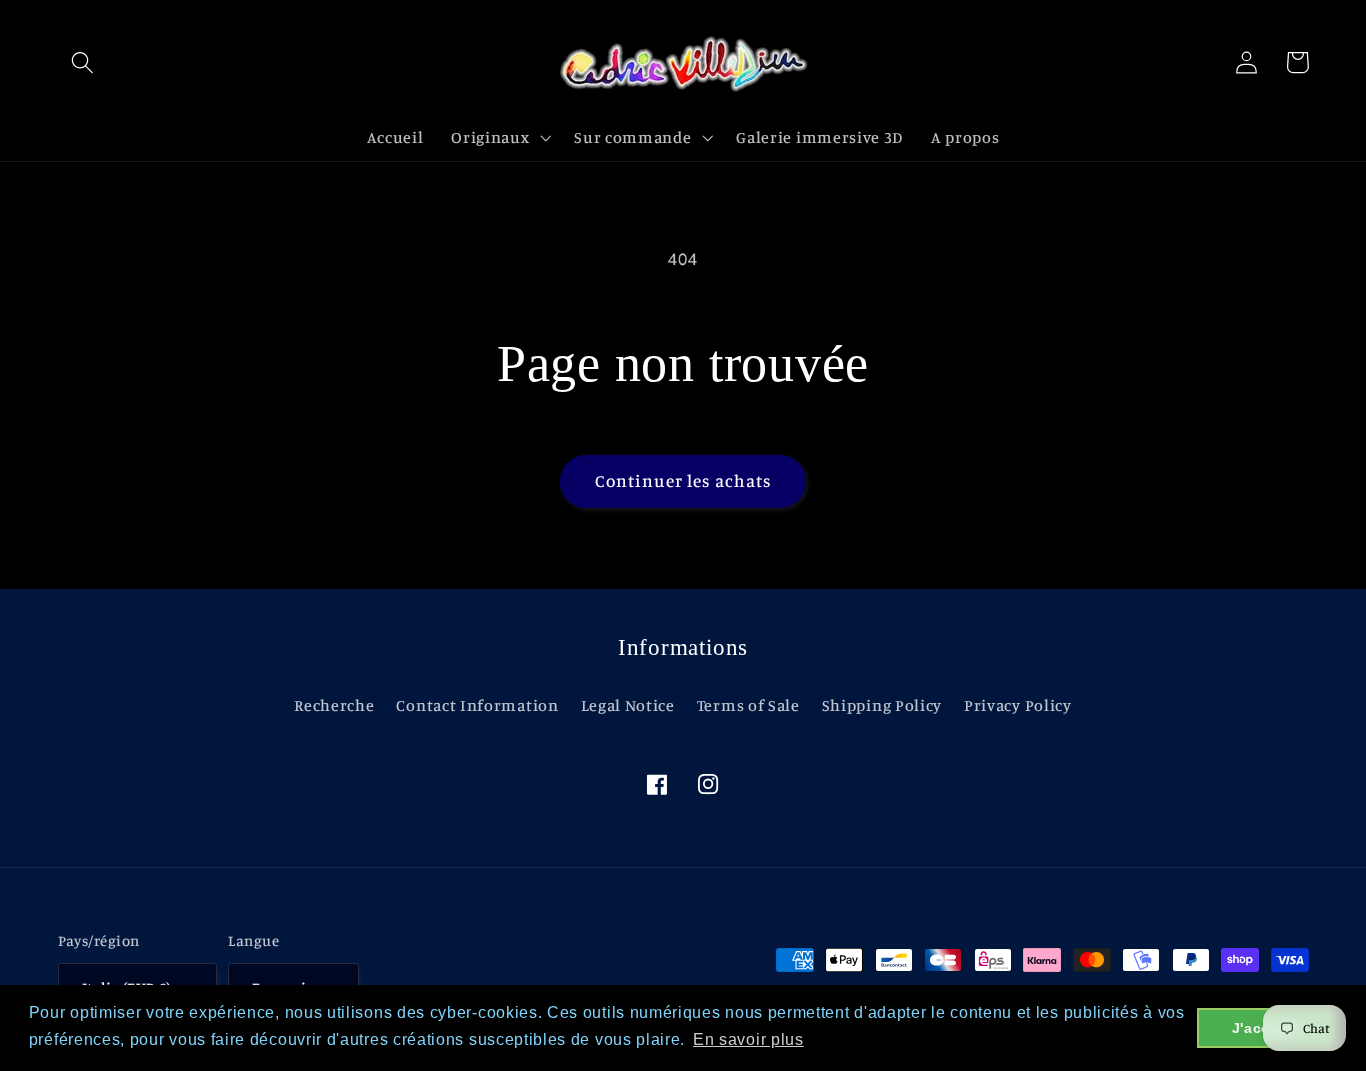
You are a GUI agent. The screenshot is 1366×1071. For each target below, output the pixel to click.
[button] (83, 62)
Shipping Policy (882, 705)
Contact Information (477, 705)
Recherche (334, 705)
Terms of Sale (748, 705)
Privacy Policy (1018, 705)
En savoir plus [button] (748, 1039)
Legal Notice (628, 705)
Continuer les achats (683, 480)
